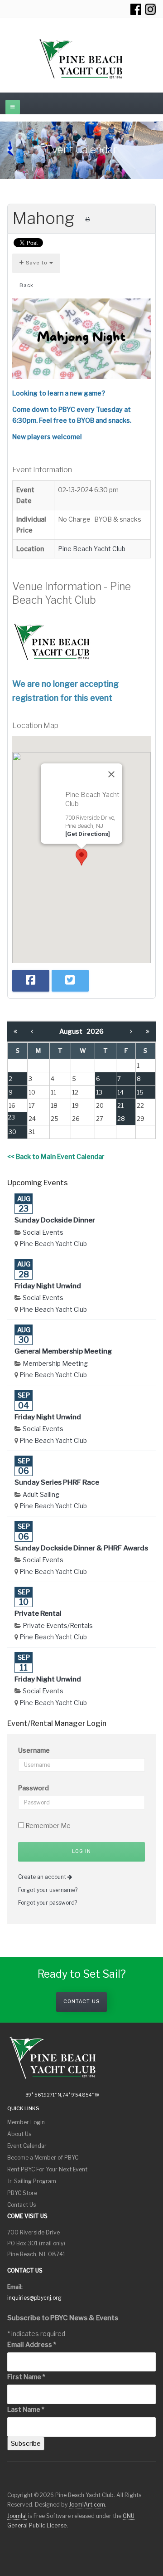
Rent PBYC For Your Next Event (47, 2169)
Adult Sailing (41, 1494)
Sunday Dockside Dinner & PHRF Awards (81, 1548)
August (73, 1031)
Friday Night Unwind (48, 1286)
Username (34, 1750)
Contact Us (81, 2002)
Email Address (32, 2344)
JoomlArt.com (87, 2505)
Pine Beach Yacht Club (92, 549)
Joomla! (17, 2516)
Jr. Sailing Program (32, 2181)
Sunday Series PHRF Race (57, 1482)
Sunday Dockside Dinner (55, 1220)
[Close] (111, 774)
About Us (19, 2134)
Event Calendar (27, 2146)
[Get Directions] (88, 834)
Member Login (26, 2122)
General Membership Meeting (63, 1351)
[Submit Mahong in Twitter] (70, 981)
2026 (95, 1031)
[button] (81, 857)
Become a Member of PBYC (43, 2158)
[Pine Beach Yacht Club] (81, 59)
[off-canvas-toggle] (13, 107)
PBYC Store (22, 2193)
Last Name (26, 2409)
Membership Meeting (55, 1363)
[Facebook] (136, 9)
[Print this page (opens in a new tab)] (88, 219)
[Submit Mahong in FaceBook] (31, 981)
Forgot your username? (48, 1890)
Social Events (43, 1232)
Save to (37, 263)
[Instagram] (150, 9)
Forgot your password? (48, 1903)
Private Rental (38, 1613)
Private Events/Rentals (58, 1625)
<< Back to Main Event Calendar (56, 1156)
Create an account (43, 1877)
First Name (26, 2377)
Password (34, 1788)
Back (26, 286)
